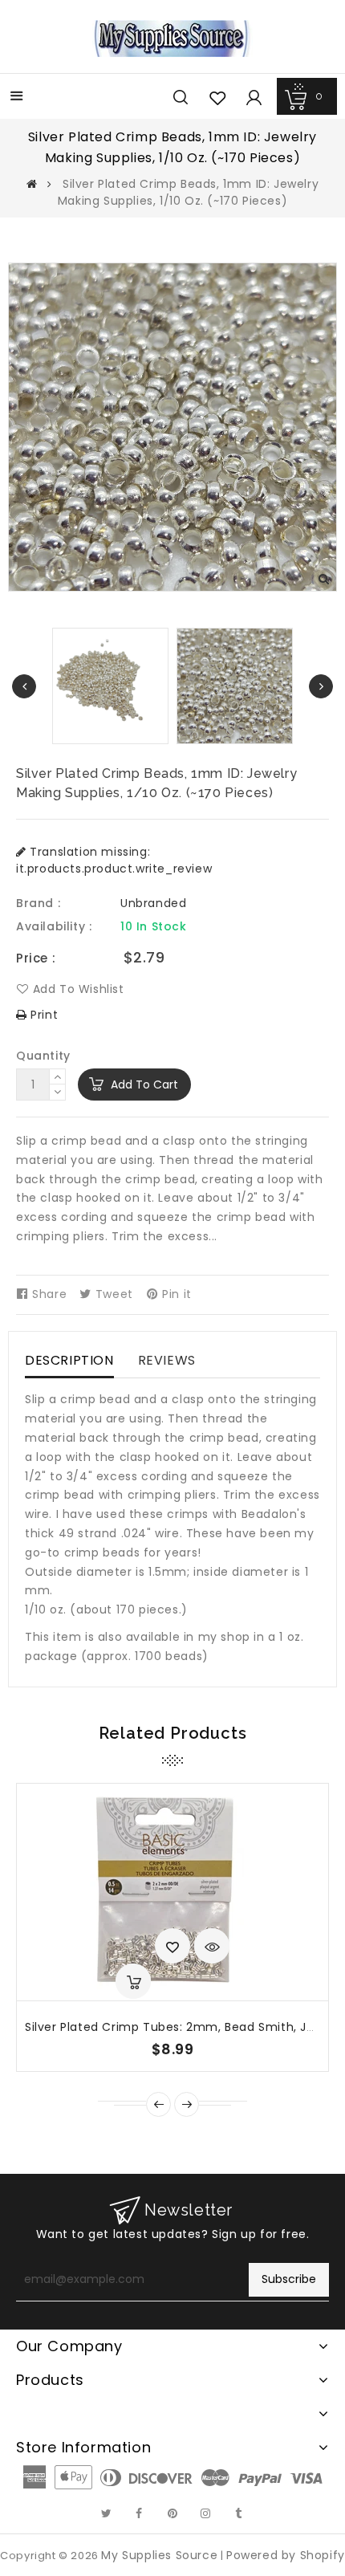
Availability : (54, 926)
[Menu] (17, 98)
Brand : (38, 903)
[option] (235, 686)
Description (69, 1360)
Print (43, 1015)
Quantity (43, 1056)
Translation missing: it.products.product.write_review (114, 860)
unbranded (153, 903)
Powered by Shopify (286, 2555)
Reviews (167, 1360)
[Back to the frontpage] (32, 184)
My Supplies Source (159, 2555)
